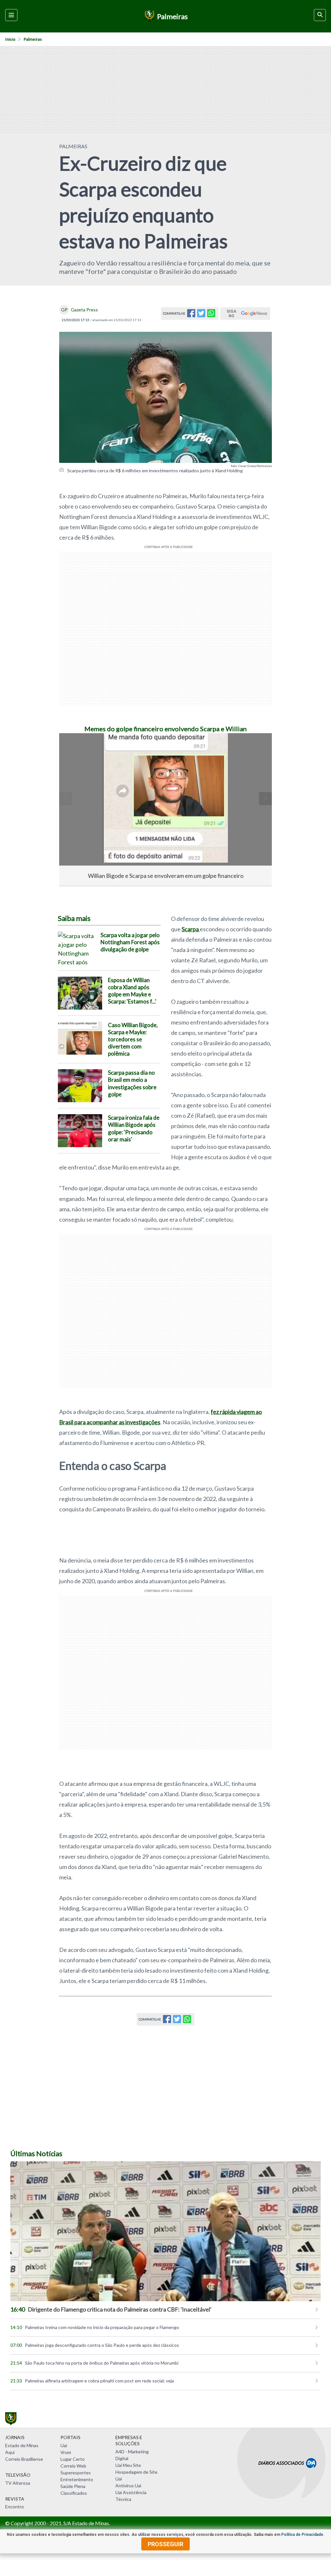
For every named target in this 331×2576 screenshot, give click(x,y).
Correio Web (73, 2466)
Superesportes (76, 2473)
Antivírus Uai (128, 2486)
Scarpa (191, 929)
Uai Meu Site (128, 2465)
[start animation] (75, 747)
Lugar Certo (73, 2459)
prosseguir (165, 2544)
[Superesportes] (149, 16)
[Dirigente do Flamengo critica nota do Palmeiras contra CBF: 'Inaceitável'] (165, 2231)
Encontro (15, 2507)
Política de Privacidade (302, 2535)
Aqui (10, 2452)
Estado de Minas (22, 2445)
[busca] (320, 15)
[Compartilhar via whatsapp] (211, 315)
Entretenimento (77, 2479)
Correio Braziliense (24, 2459)
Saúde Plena (73, 2486)
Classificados (74, 2493)
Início (10, 39)
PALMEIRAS (73, 146)
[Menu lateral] (11, 15)
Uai (64, 2445)
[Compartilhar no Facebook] (191, 315)
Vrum (66, 2452)
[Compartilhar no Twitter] (201, 315)
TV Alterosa (18, 2483)
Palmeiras (33, 39)
